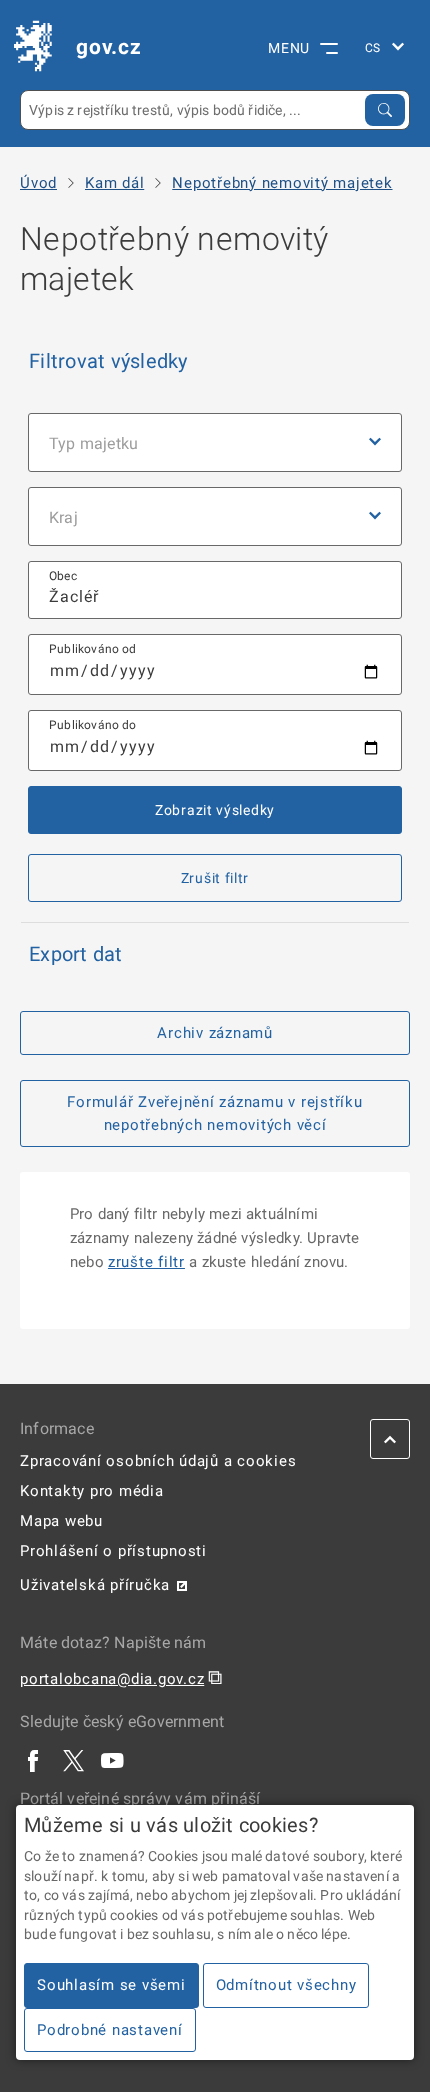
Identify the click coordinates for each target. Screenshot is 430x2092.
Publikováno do (93, 725)
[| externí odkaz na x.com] (73, 1760)
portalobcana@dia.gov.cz (112, 1679)
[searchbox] (215, 590)
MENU (289, 48)
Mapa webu (61, 1521)
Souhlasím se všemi (111, 1985)
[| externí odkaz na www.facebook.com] (34, 1760)
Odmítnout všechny (286, 1985)
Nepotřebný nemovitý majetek (282, 183)
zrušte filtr (146, 1262)
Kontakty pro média (92, 1491)
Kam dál (114, 183)
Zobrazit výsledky (215, 810)
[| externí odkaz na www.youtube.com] (113, 1760)
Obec (63, 576)
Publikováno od (93, 649)
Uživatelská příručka (95, 1585)
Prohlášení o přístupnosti (113, 1551)
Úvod (38, 183)
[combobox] (215, 590)
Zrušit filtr (215, 878)
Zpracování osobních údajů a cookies (158, 1461)
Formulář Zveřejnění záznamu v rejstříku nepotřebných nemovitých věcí (214, 1113)
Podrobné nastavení (110, 2030)
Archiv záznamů (215, 1033)
